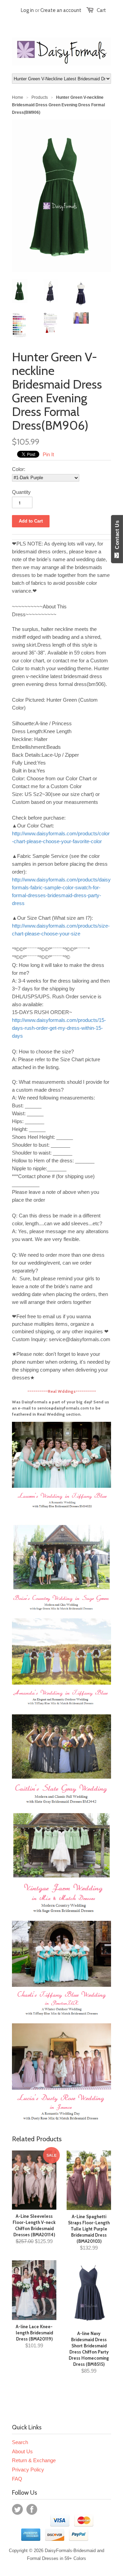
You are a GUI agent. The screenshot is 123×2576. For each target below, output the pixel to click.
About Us (22, 2451)
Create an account (61, 10)
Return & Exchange (34, 2460)
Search (20, 2442)
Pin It (48, 454)
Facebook (32, 2509)
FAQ (17, 2479)
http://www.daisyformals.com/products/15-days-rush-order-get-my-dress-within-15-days (59, 1028)
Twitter (17, 2509)
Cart (101, 10)
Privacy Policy (28, 2470)
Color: (19, 469)
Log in (27, 10)
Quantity (21, 492)
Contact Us (117, 536)
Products (40, 97)
